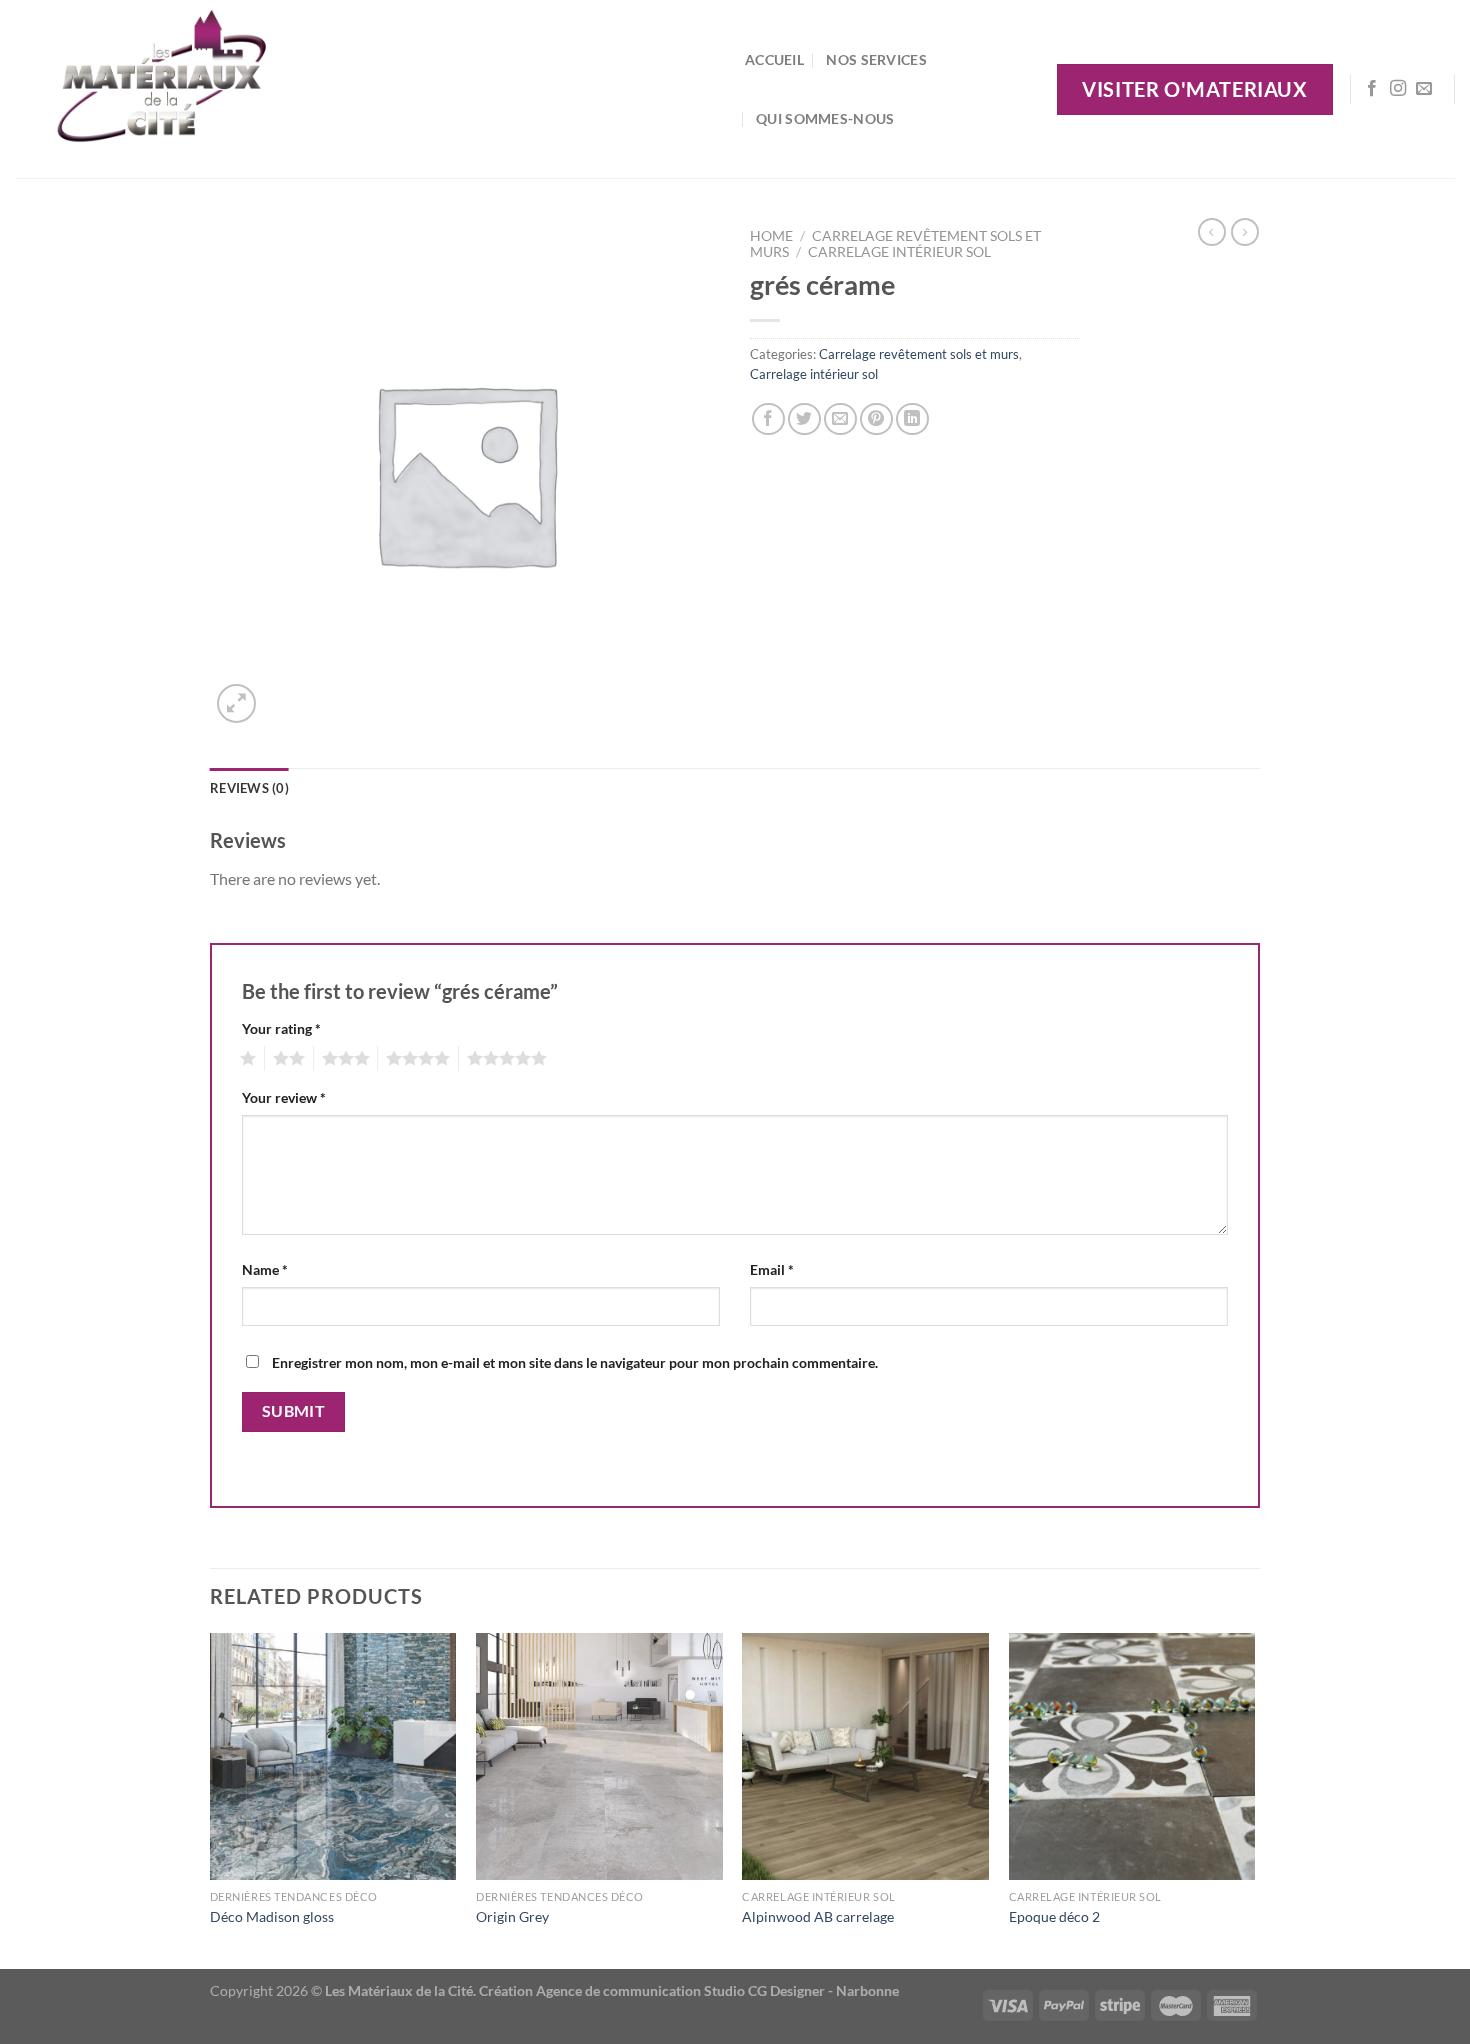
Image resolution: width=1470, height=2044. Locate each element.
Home (771, 236)
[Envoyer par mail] (840, 419)
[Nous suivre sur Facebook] (1372, 89)
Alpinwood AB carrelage (818, 1916)
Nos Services (876, 59)
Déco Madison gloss (272, 1916)
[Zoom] (236, 703)
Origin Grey (512, 1916)
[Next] (1254, 1799)
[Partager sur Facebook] (768, 419)
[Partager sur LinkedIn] (912, 419)
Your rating (281, 1028)
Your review (284, 1097)
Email (772, 1269)
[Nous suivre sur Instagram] (1398, 89)
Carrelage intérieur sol (899, 252)
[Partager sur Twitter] (804, 419)
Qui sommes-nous (825, 118)
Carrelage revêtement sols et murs (919, 354)
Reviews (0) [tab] (249, 788)
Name (265, 1269)
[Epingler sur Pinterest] (876, 419)
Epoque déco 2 (1054, 1916)
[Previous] (211, 1799)
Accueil (774, 59)
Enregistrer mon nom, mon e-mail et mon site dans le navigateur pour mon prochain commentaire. (575, 1362)
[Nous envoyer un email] (1424, 89)
